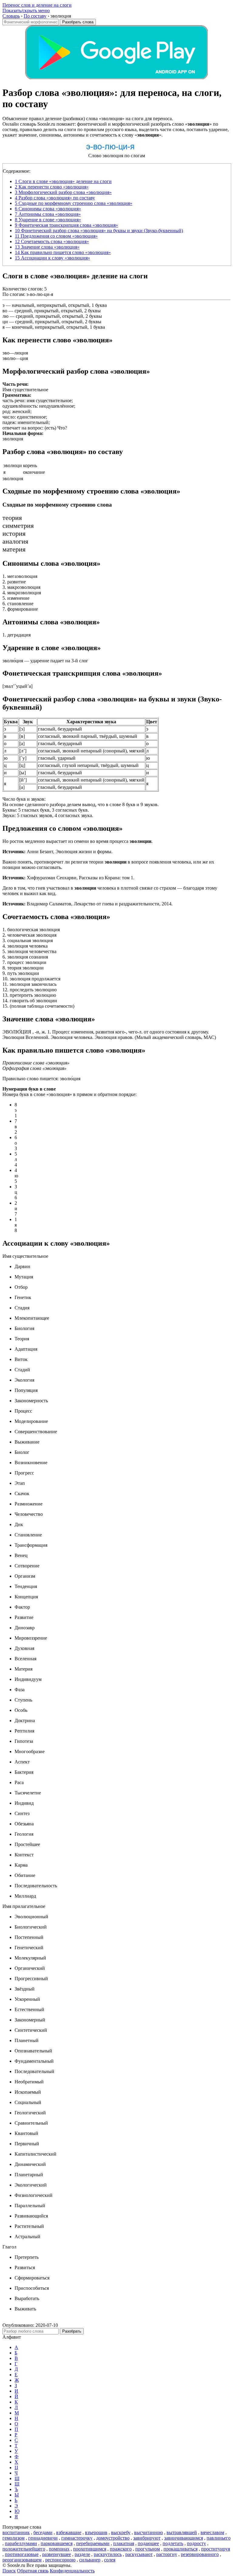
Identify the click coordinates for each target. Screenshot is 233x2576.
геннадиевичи (43, 2538)
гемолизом (14, 2538)
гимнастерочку (77, 2538)
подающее (148, 2543)
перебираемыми (93, 2543)
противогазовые (22, 2554)
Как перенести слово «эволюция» (52, 187)
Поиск (9, 2571)
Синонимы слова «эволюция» (48, 209)
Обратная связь (33, 2571)
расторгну (167, 2554)
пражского (121, 2549)
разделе (82, 2554)
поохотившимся (90, 2549)
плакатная (124, 2543)
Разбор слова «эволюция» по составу (55, 198)
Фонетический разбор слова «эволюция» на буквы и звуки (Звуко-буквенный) (99, 231)
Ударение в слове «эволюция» (48, 220)
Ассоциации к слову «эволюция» (52, 258)
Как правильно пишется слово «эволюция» (63, 252)
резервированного (200, 2554)
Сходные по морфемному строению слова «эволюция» (74, 203)
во (5, 311)
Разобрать (72, 2331)
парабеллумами (21, 2543)
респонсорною (60, 2560)
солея (110, 2560)
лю (5, 316)
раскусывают (139, 2554)
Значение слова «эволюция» (47, 247)
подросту (196, 2543)
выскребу (121, 2532)
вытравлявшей (182, 2532)
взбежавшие (69, 2532)
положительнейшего (24, 2549)
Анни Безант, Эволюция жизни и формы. (57, 852)
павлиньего (219, 2538)
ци (5, 322)
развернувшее (57, 2554)
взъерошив (96, 2532)
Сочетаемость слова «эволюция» (52, 241)
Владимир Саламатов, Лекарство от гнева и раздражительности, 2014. (88, 904)
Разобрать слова (78, 22)
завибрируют (147, 2538)
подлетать (173, 2543)
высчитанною (149, 2532)
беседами (43, 2532)
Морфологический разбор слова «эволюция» (63, 192)
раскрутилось (108, 2554)
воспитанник (16, 2532)
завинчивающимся (184, 2538)
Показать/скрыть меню (26, 10)
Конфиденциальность (72, 2571)
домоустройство (113, 2538)
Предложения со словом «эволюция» (56, 236)
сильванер (90, 2560)
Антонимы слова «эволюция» (48, 214)
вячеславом (212, 2532)
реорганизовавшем (22, 2560)
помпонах (59, 2549)
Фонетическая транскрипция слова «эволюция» (66, 225)
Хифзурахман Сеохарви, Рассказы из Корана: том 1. (68, 878)
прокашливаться (181, 2549)
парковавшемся (57, 2543)
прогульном (148, 2549)
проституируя (216, 2549)
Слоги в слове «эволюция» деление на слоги (63, 181)
